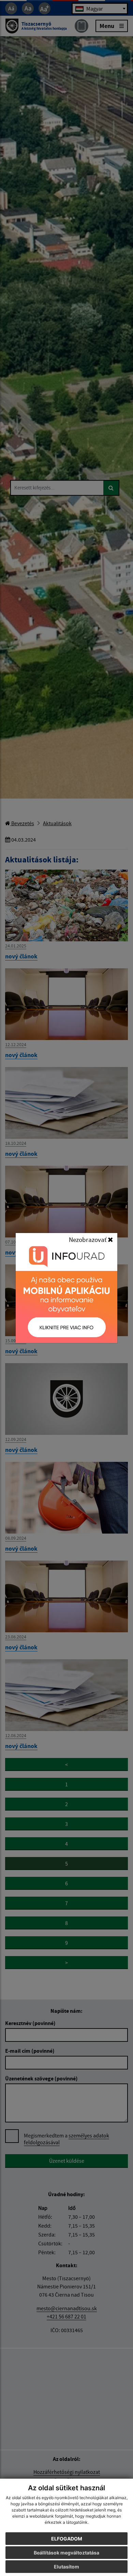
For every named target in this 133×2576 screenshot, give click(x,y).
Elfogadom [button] (67, 2539)
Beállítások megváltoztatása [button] (66, 2553)
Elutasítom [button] (66, 2567)
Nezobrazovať (88, 1239)
